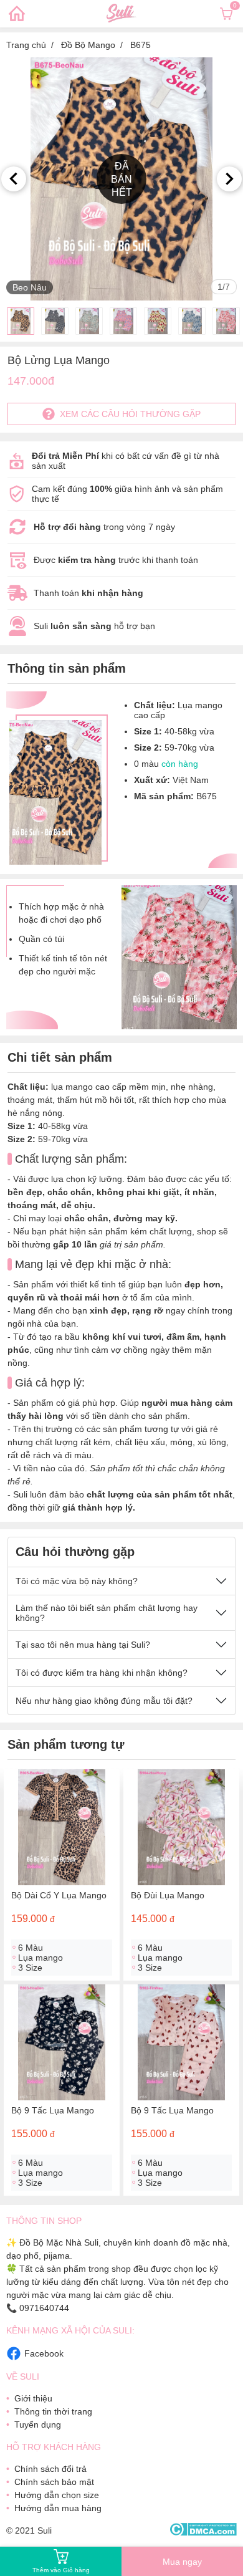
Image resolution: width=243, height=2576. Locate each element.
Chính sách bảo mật (54, 2482)
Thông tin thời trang (53, 2411)
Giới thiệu (33, 2398)
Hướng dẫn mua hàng (58, 2508)
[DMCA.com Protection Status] (203, 2530)
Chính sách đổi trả (50, 2469)
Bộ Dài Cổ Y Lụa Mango (59, 1895)
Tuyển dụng (38, 2425)
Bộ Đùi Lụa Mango (168, 1895)
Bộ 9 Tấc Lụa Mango (53, 2110)
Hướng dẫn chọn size (57, 2495)
